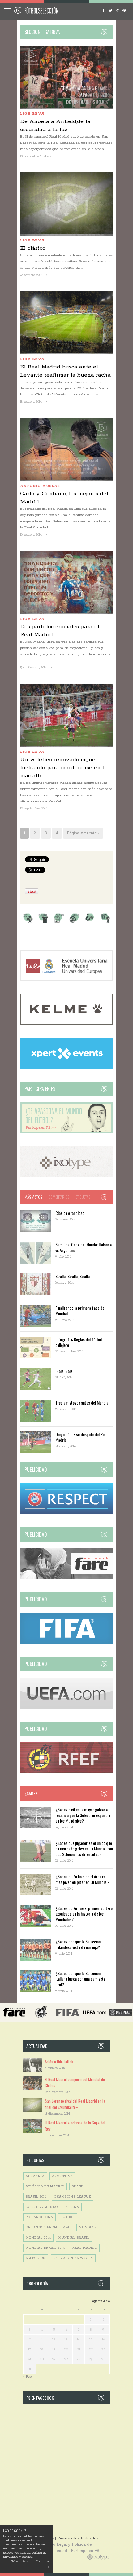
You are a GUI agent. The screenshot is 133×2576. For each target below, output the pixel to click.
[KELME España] (66, 1023)
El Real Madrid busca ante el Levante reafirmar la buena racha (65, 371)
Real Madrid (85, 2248)
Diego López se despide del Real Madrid (81, 1437)
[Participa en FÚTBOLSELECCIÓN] (66, 1132)
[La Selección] (43, 922)
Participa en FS (85, 2551)
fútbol (68, 2217)
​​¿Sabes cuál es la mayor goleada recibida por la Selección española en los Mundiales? (83, 1815)
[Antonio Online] (28, 922)
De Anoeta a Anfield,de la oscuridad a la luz (55, 126)
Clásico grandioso (70, 1213)
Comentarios (59, 1197)
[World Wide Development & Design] (66, 1176)
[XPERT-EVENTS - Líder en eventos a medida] (66, 1067)
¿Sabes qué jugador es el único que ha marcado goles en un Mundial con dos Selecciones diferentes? (84, 1848)
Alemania (35, 2176)
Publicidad (57, 2551)
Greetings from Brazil (49, 2228)
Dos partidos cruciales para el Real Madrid (60, 631)
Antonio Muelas (40, 486)
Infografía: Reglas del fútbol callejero (79, 1342)
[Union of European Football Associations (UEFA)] (66, 1707)
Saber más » (19, 2562)
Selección (36, 2258)
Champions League (73, 2197)
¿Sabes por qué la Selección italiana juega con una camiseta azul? (80, 1979)
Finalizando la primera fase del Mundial (80, 1310)
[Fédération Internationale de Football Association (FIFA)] (66, 1643)
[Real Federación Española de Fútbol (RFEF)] (66, 1772)
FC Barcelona (39, 2217)
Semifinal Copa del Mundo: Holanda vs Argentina (84, 1247)
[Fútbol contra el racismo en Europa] (66, 1578)
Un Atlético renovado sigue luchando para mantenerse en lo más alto (64, 768)
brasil (78, 2187)
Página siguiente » (83, 833)
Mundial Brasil (74, 2238)
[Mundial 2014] (105, 922)
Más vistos (33, 1197)
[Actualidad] (59, 922)
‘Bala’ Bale (64, 1371)
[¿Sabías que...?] (90, 922)
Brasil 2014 (36, 2197)
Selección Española (73, 2258)
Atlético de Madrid (45, 2187)
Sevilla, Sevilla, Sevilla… (74, 1276)
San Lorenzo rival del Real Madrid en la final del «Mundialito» (75, 2104)
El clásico (33, 248)
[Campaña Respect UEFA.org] (66, 1513)
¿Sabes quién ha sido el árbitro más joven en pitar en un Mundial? (82, 1879)
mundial (87, 2228)
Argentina (62, 2176)
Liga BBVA (32, 114)
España (72, 2207)
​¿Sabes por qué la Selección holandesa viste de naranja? (78, 1944)
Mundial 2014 (38, 2238)
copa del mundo (42, 2207)
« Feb (27, 2377)
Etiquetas (83, 1197)
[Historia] (74, 922)
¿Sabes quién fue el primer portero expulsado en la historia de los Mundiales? (84, 1914)
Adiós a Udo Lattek (59, 2062)
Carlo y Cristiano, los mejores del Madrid (64, 498)
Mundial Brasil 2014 (45, 2248)
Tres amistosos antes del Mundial (82, 1403)
